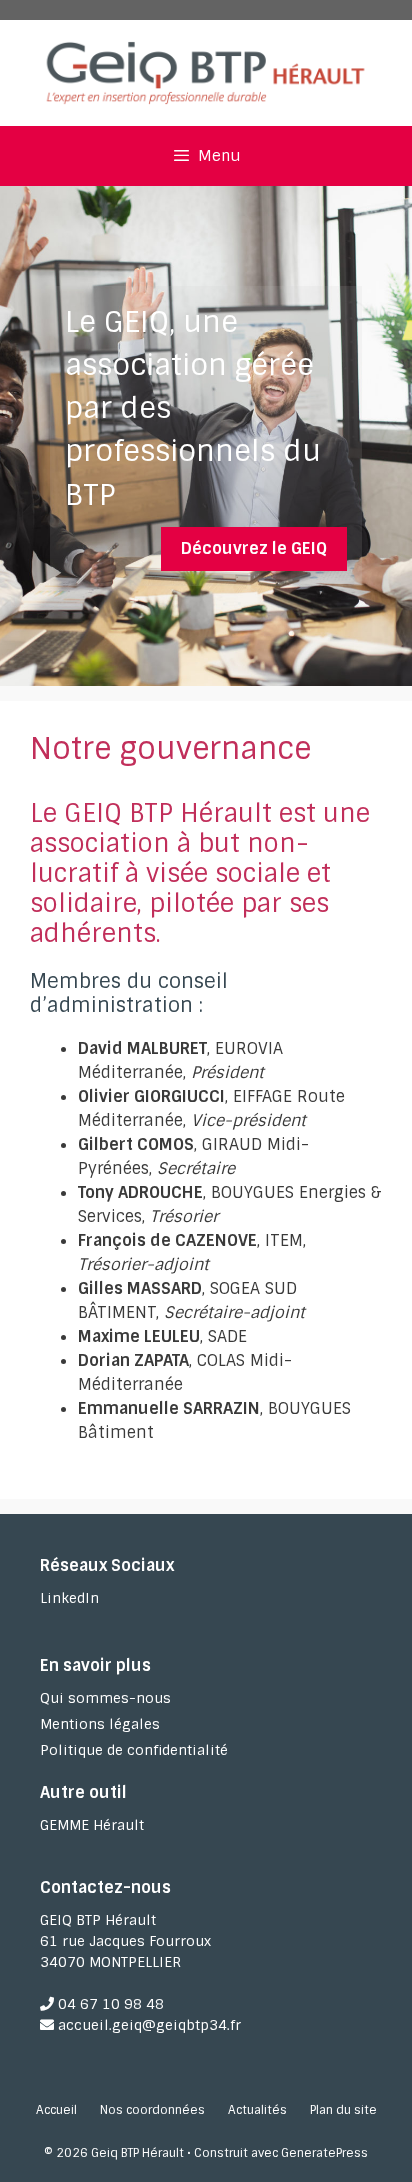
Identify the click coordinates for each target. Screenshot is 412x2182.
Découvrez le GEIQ (254, 548)
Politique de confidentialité (134, 1750)
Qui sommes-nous (105, 1698)
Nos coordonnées (152, 2110)
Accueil (56, 2110)
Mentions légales (100, 1724)
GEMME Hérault (92, 1825)
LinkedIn (69, 1598)
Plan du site (343, 2110)
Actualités (257, 2110)
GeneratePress (324, 2153)
